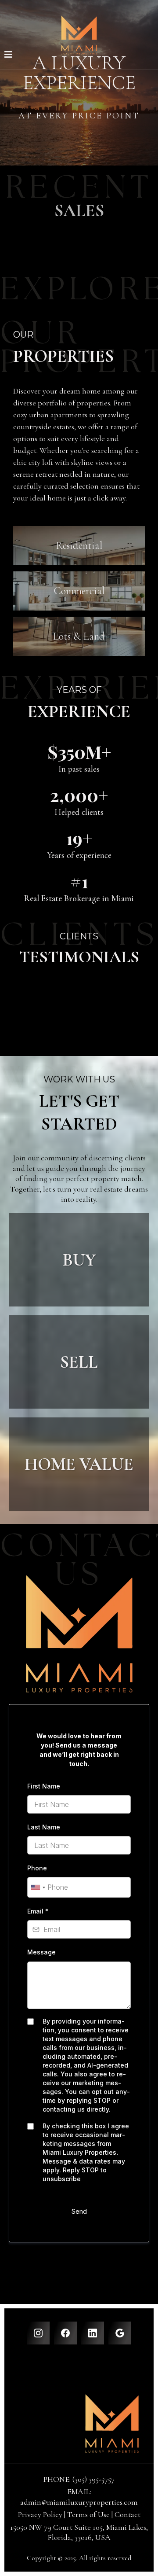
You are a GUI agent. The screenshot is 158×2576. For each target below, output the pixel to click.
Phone (37, 1868)
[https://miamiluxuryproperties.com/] (79, 35)
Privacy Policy (41, 2514)
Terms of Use (88, 2514)
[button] (8, 55)
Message (41, 1952)
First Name (44, 1786)
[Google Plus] (120, 2333)
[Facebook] (65, 2333)
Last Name (44, 1827)
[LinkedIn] (93, 2333)
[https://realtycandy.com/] (79, 2423)
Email (38, 1911)
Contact (127, 2514)
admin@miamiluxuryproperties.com (79, 2502)
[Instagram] (38, 2333)
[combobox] (38, 1887)
